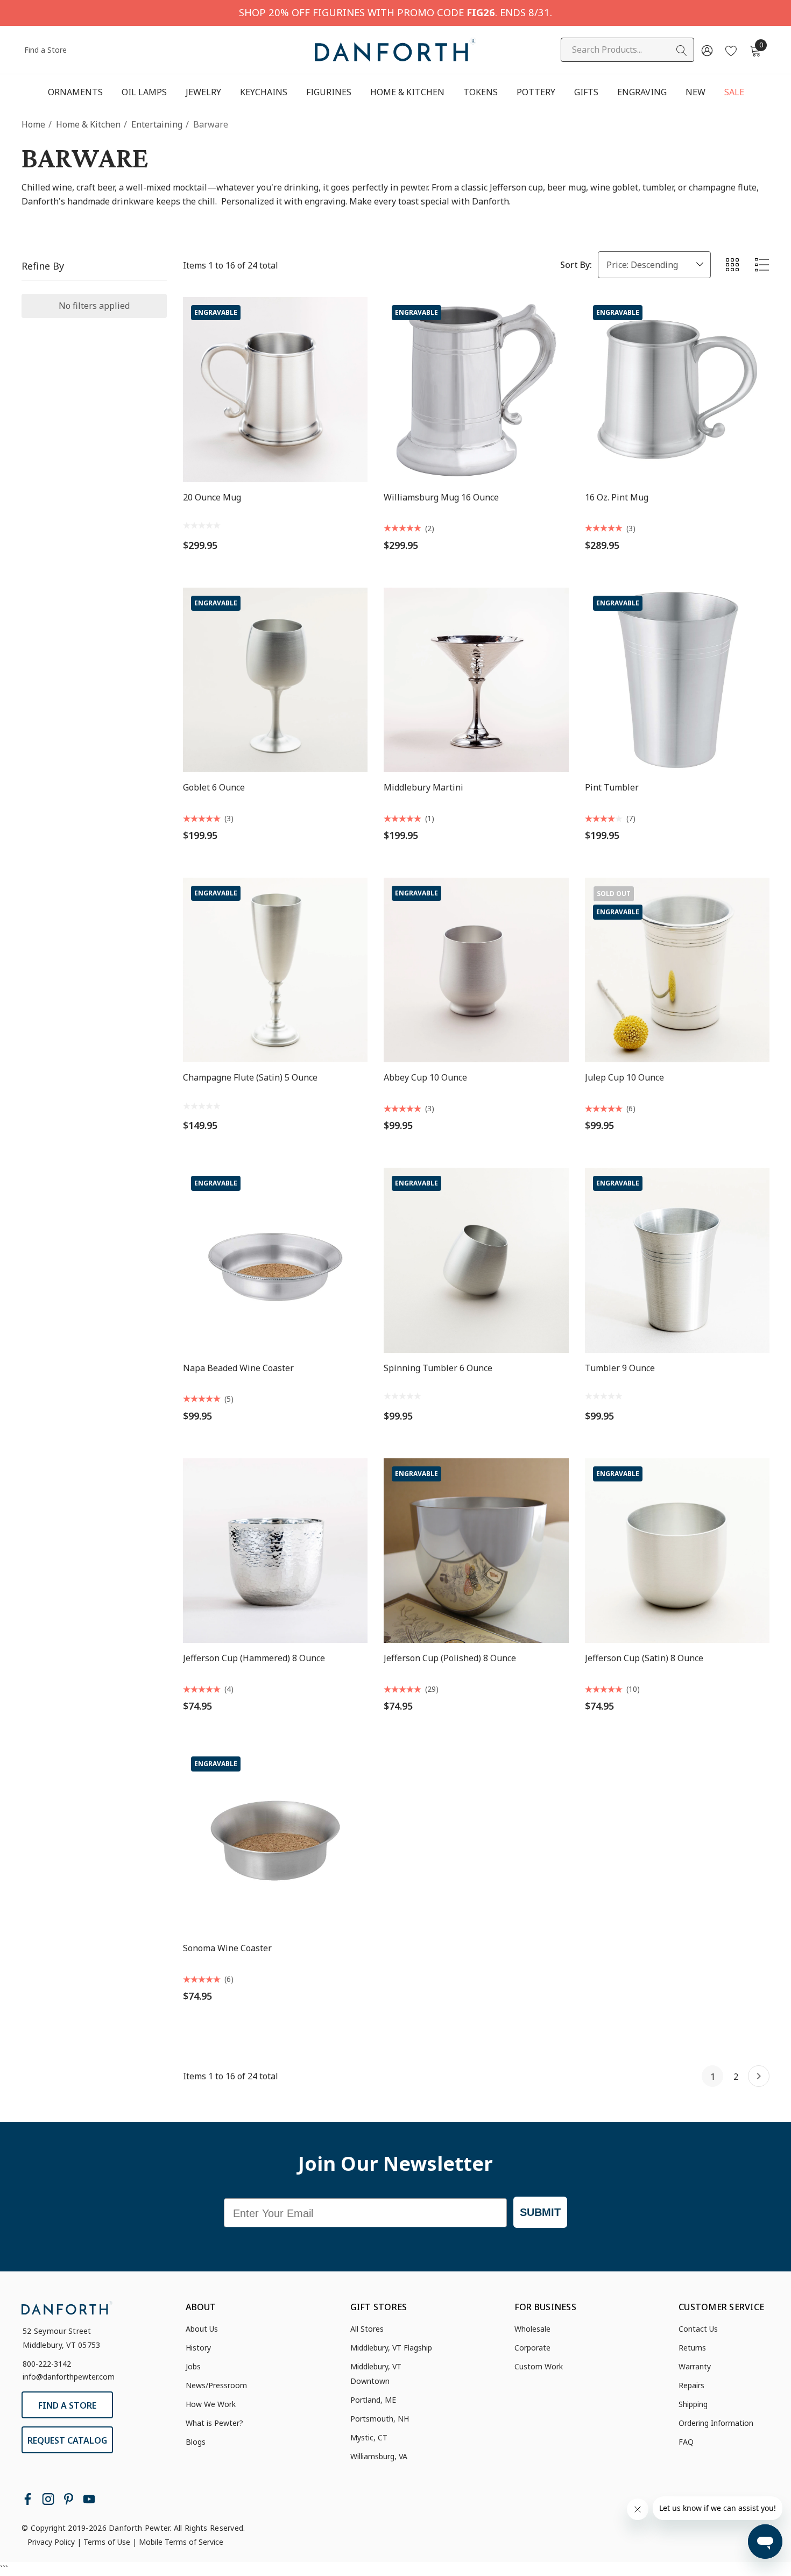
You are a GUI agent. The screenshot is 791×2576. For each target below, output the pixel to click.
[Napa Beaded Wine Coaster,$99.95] (275, 1260)
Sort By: (576, 265)
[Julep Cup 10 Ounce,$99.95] (677, 970)
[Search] (682, 51)
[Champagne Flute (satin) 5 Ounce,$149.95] (275, 970)
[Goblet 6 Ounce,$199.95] (275, 680)
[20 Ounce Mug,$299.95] (275, 389)
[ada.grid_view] (732, 265)
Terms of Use (107, 2542)
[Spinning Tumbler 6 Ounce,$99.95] (476, 1260)
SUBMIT (540, 2212)
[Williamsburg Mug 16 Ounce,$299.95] (476, 389)
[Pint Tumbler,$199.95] (677, 680)
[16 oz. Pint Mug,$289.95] (677, 389)
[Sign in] (706, 50)
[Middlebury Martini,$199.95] (476, 680)
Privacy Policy (51, 2542)
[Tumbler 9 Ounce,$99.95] (677, 1260)
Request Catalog (67, 2440)
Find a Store (45, 50)
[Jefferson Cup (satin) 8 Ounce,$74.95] (677, 1551)
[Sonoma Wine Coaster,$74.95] (275, 1841)
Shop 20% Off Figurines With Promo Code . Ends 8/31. (395, 12)
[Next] (759, 2076)
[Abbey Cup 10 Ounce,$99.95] (476, 970)
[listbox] (654, 265)
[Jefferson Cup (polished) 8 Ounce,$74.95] (476, 1551)
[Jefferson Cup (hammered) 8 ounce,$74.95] (275, 1551)
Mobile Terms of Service (181, 2542)
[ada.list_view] (762, 265)
